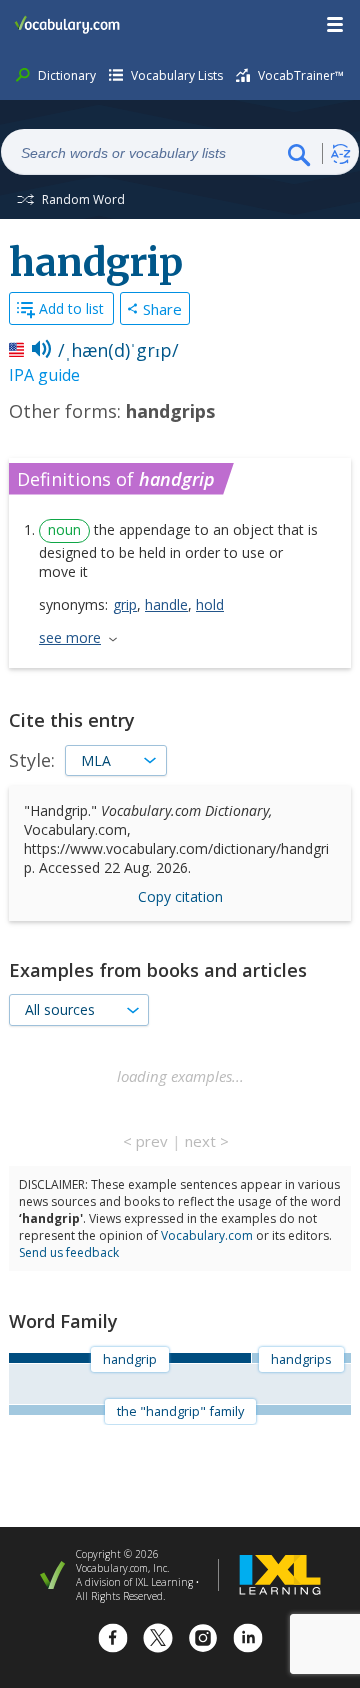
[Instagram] (203, 1640)
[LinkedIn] (248, 1640)
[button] (336, 25)
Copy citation (180, 896)
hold (210, 604)
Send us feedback (69, 1252)
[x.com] (158, 1640)
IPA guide (44, 375)
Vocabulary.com (207, 1235)
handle (166, 604)
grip (125, 604)
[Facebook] (113, 1640)
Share (162, 309)
